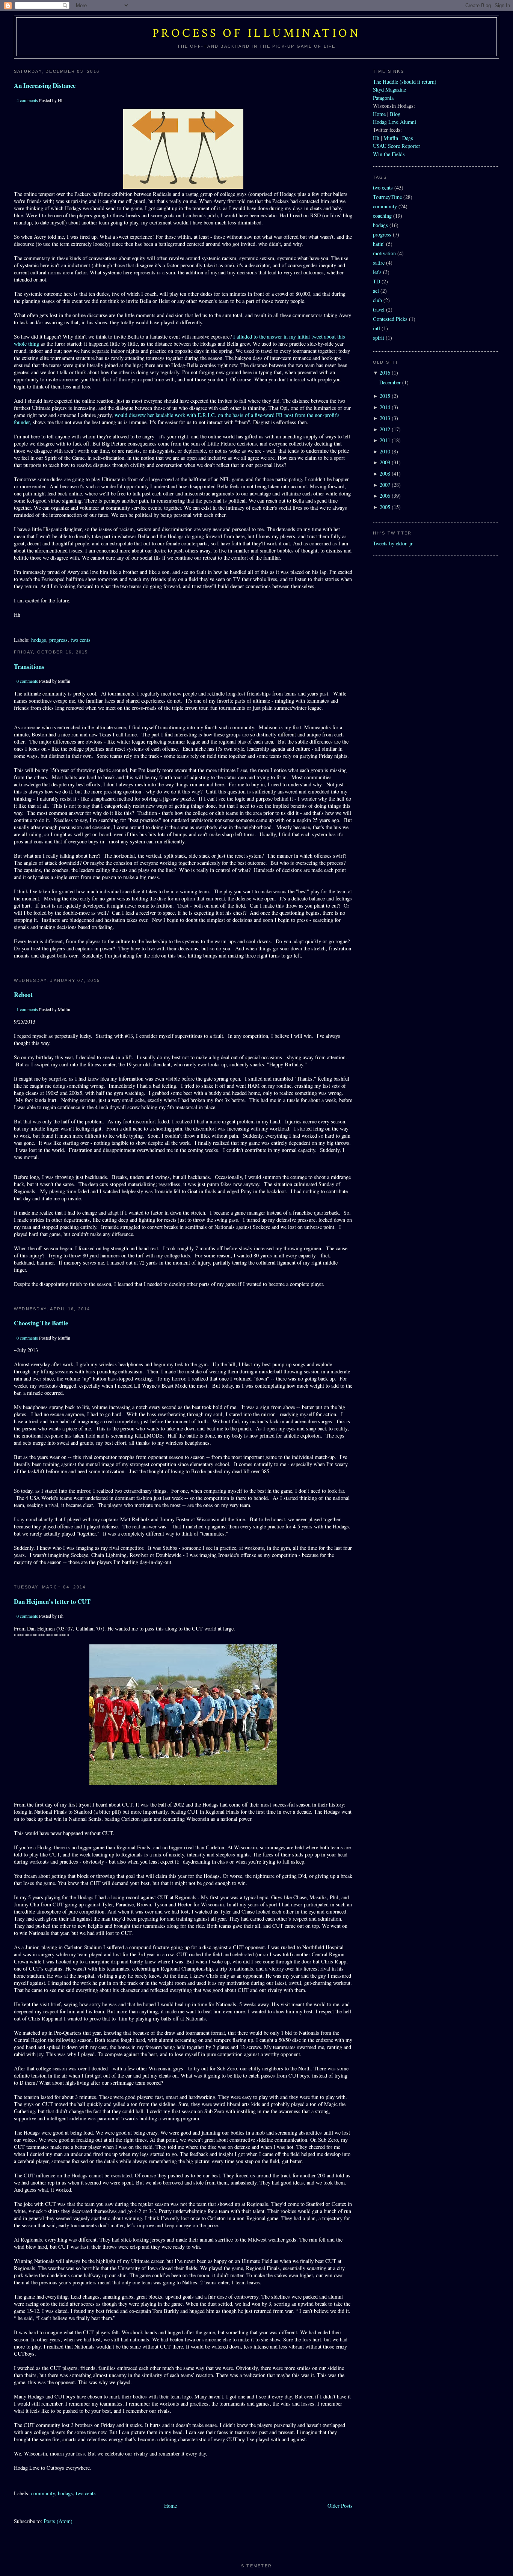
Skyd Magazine (389, 90)
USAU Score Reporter (397, 146)
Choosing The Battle (41, 1323)
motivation (384, 253)
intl (376, 328)
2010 (385, 451)
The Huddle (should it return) (405, 82)
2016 (385, 373)
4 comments (27, 100)
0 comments (27, 681)
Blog (395, 114)
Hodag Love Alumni (395, 122)
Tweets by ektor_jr (393, 543)
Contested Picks (390, 319)
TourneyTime (387, 197)
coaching (382, 216)
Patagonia (383, 98)
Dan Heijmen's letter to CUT (52, 1601)
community (43, 2493)
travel (379, 309)
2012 (385, 429)
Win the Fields (389, 154)
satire (379, 263)
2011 (385, 440)
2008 (385, 473)
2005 (385, 507)
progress (58, 640)
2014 (385, 407)
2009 (385, 462)
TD (376, 281)
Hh (376, 138)
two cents (81, 640)
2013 (385, 418)
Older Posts (340, 2506)
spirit (379, 338)
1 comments (27, 1009)
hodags (39, 640)
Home (170, 2506)
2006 (385, 496)
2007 (385, 485)
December (390, 382)
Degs (408, 138)
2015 (385, 396)
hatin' (379, 244)
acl (376, 291)
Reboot (23, 994)
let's (377, 272)
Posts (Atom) (58, 2521)
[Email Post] (15, 627)
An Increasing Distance (45, 85)
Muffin (391, 138)
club (377, 300)
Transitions (29, 666)
